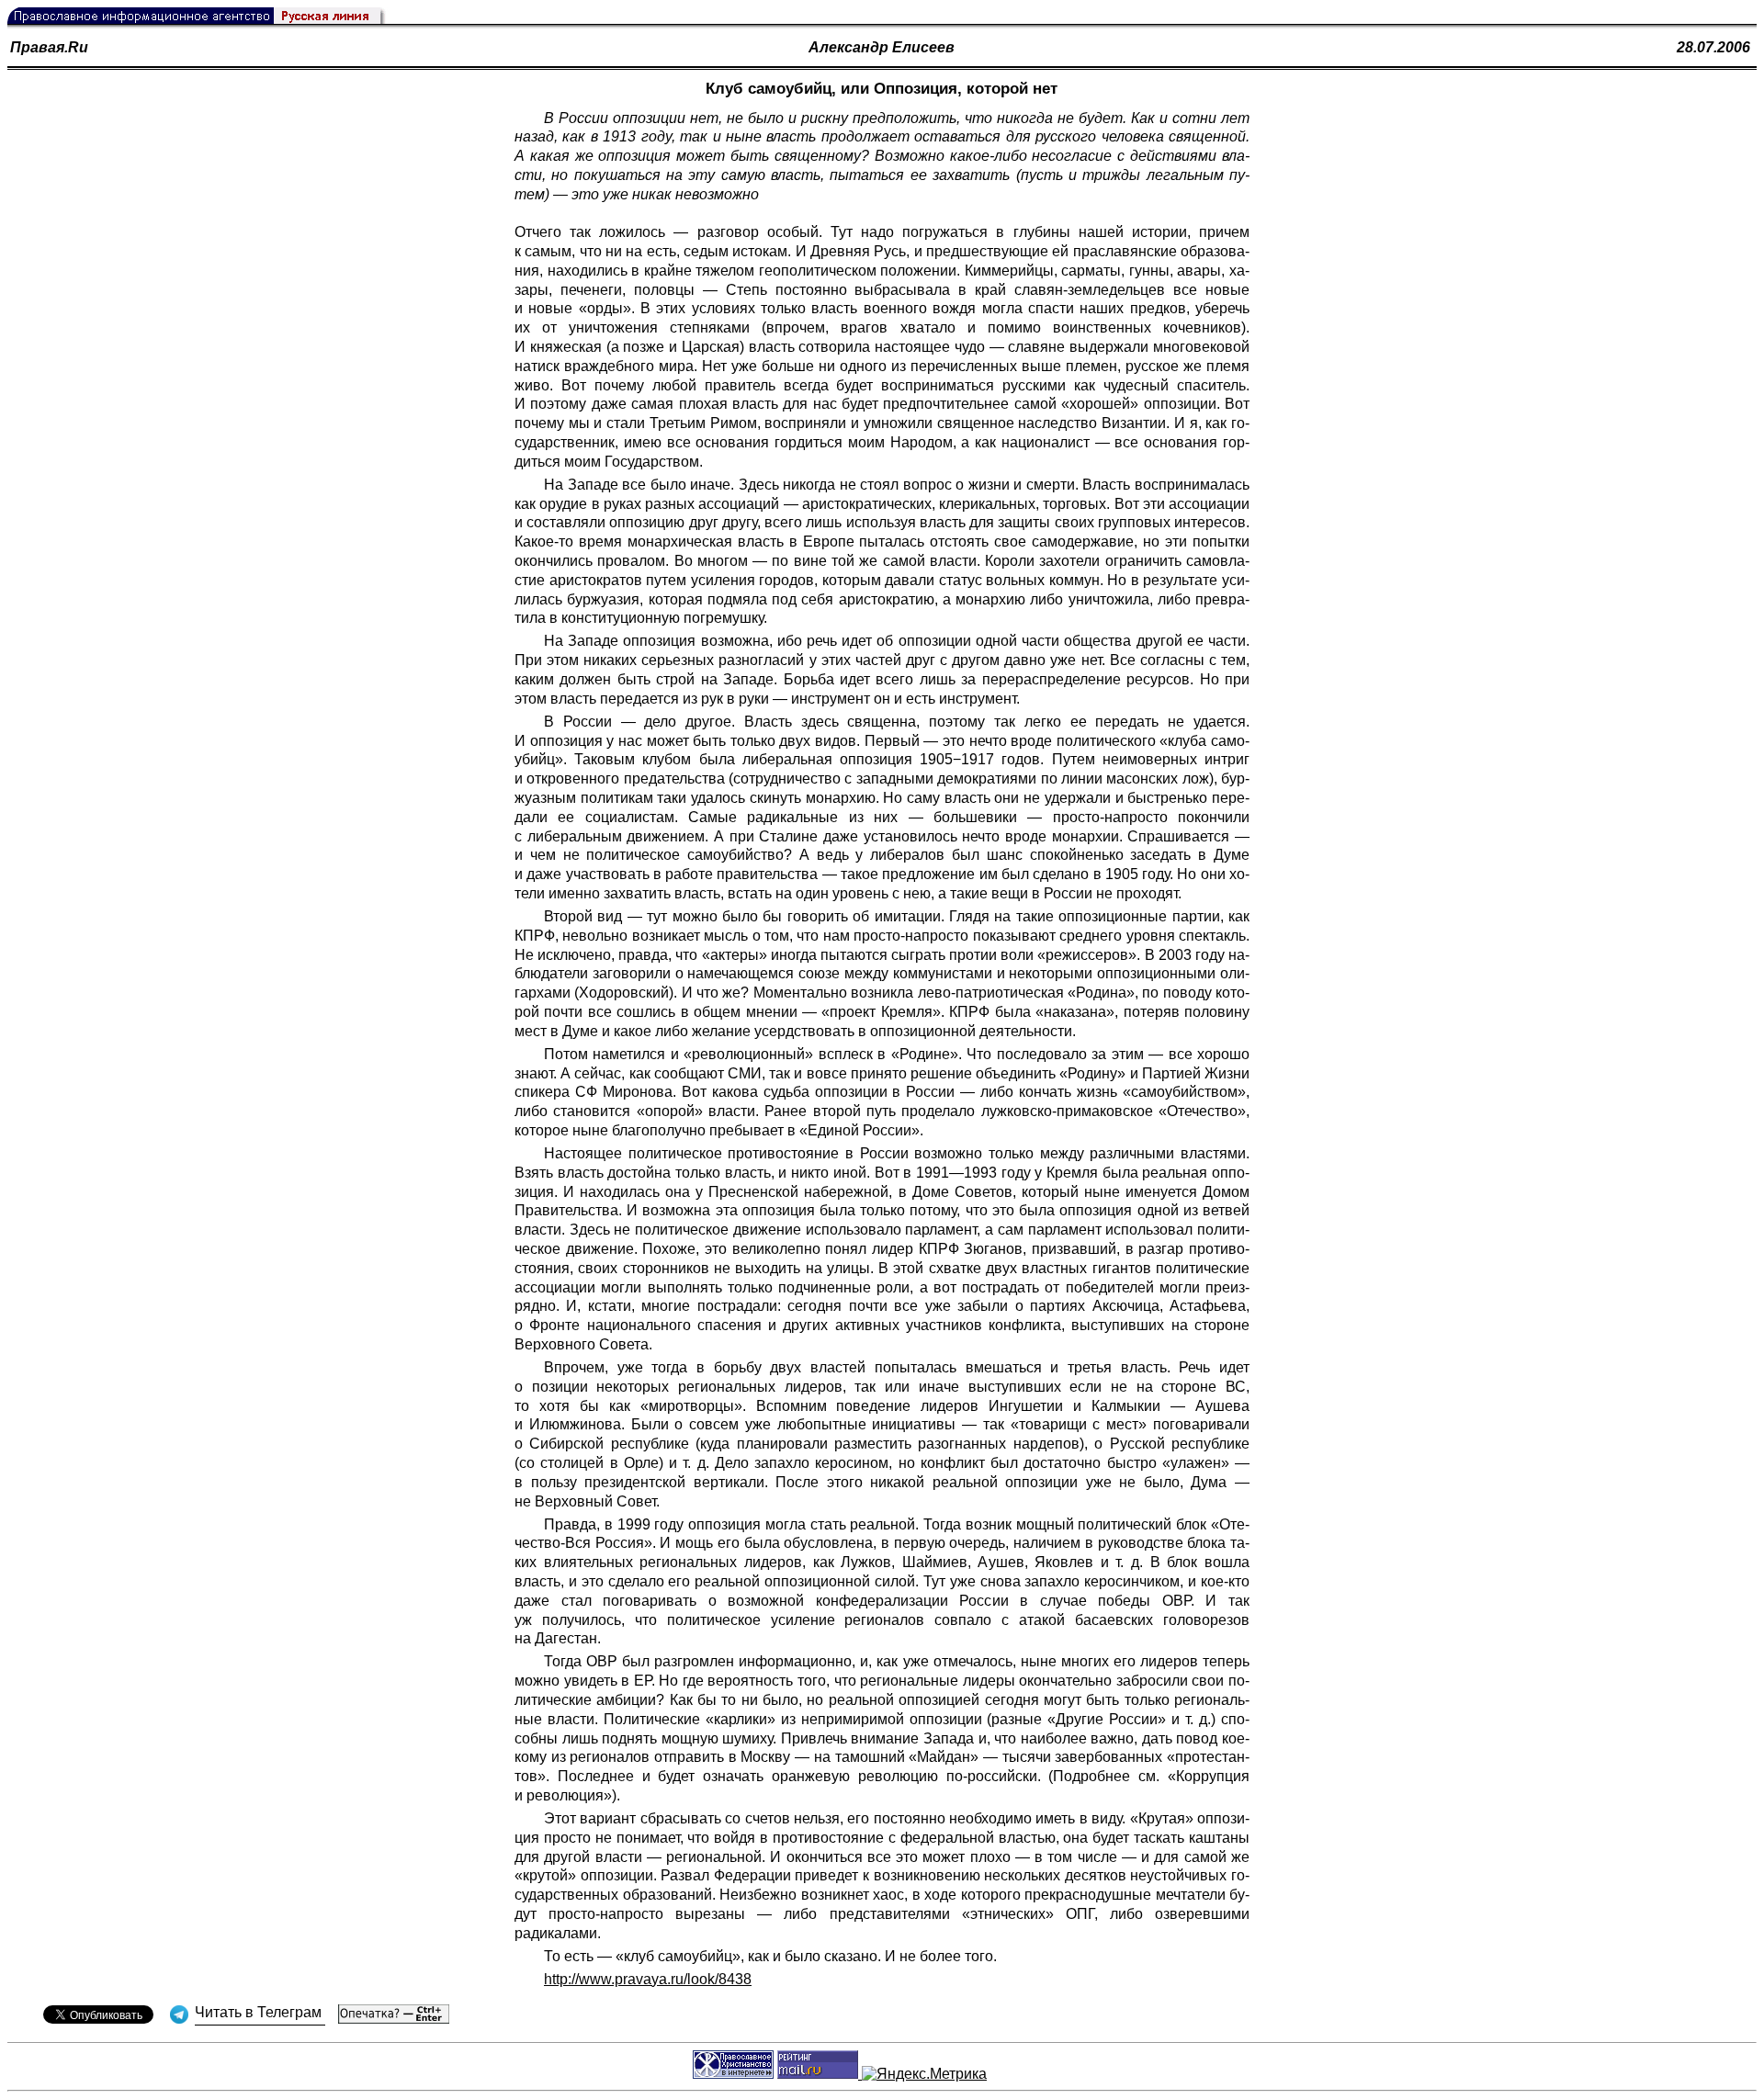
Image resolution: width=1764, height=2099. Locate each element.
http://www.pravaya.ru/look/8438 (648, 1979)
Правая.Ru (49, 47)
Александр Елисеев (882, 47)
